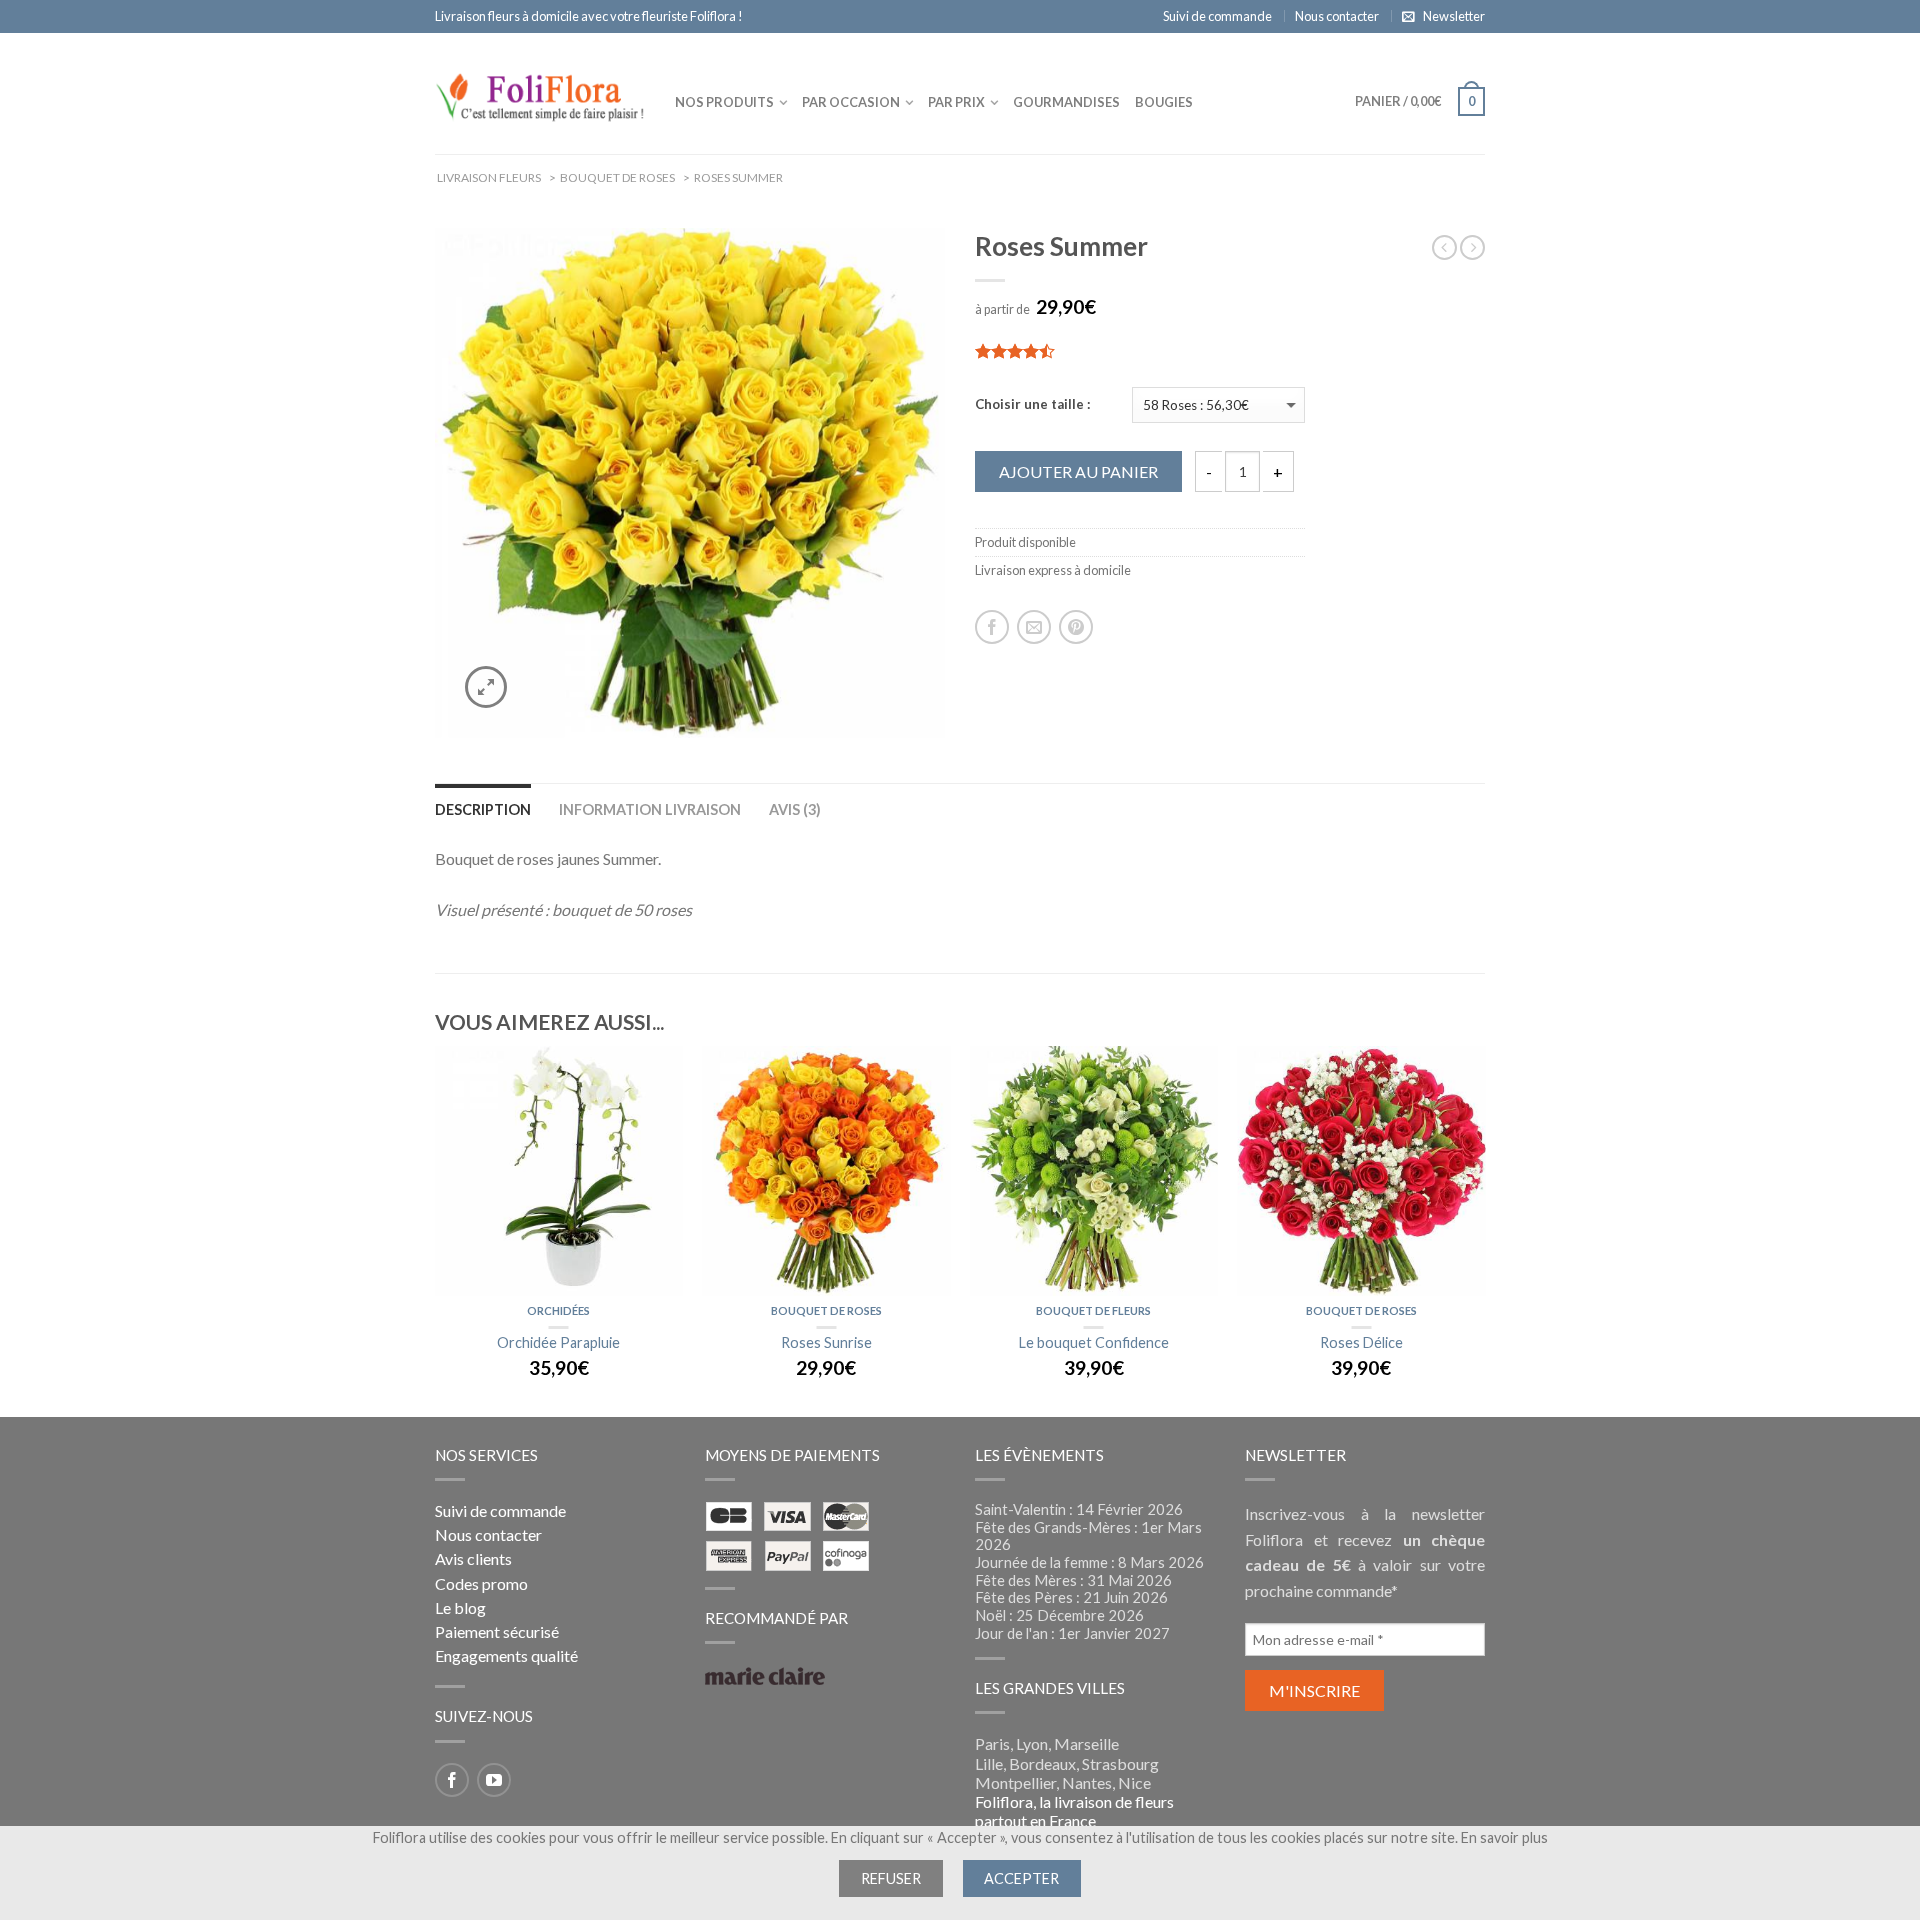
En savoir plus (1504, 1837)
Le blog (460, 1607)
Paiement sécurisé (497, 1631)
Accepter (1021, 1878)
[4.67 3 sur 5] (1140, 351)
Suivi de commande (1217, 16)
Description (483, 809)
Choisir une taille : (1033, 404)
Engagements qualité (506, 1655)
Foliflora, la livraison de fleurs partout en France (1074, 1811)
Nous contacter (1337, 16)
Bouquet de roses (826, 1310)
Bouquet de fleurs (1093, 1310)
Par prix (956, 102)
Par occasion (851, 102)
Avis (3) (795, 809)
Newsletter (1454, 16)
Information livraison (650, 809)
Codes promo (481, 1583)
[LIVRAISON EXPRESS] (559, 1171)
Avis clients (473, 1558)
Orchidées (558, 1310)
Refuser (891, 1878)
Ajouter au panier (1078, 471)
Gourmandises (1066, 102)
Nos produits (724, 102)
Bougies (1164, 102)
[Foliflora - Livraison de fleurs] (540, 93)
